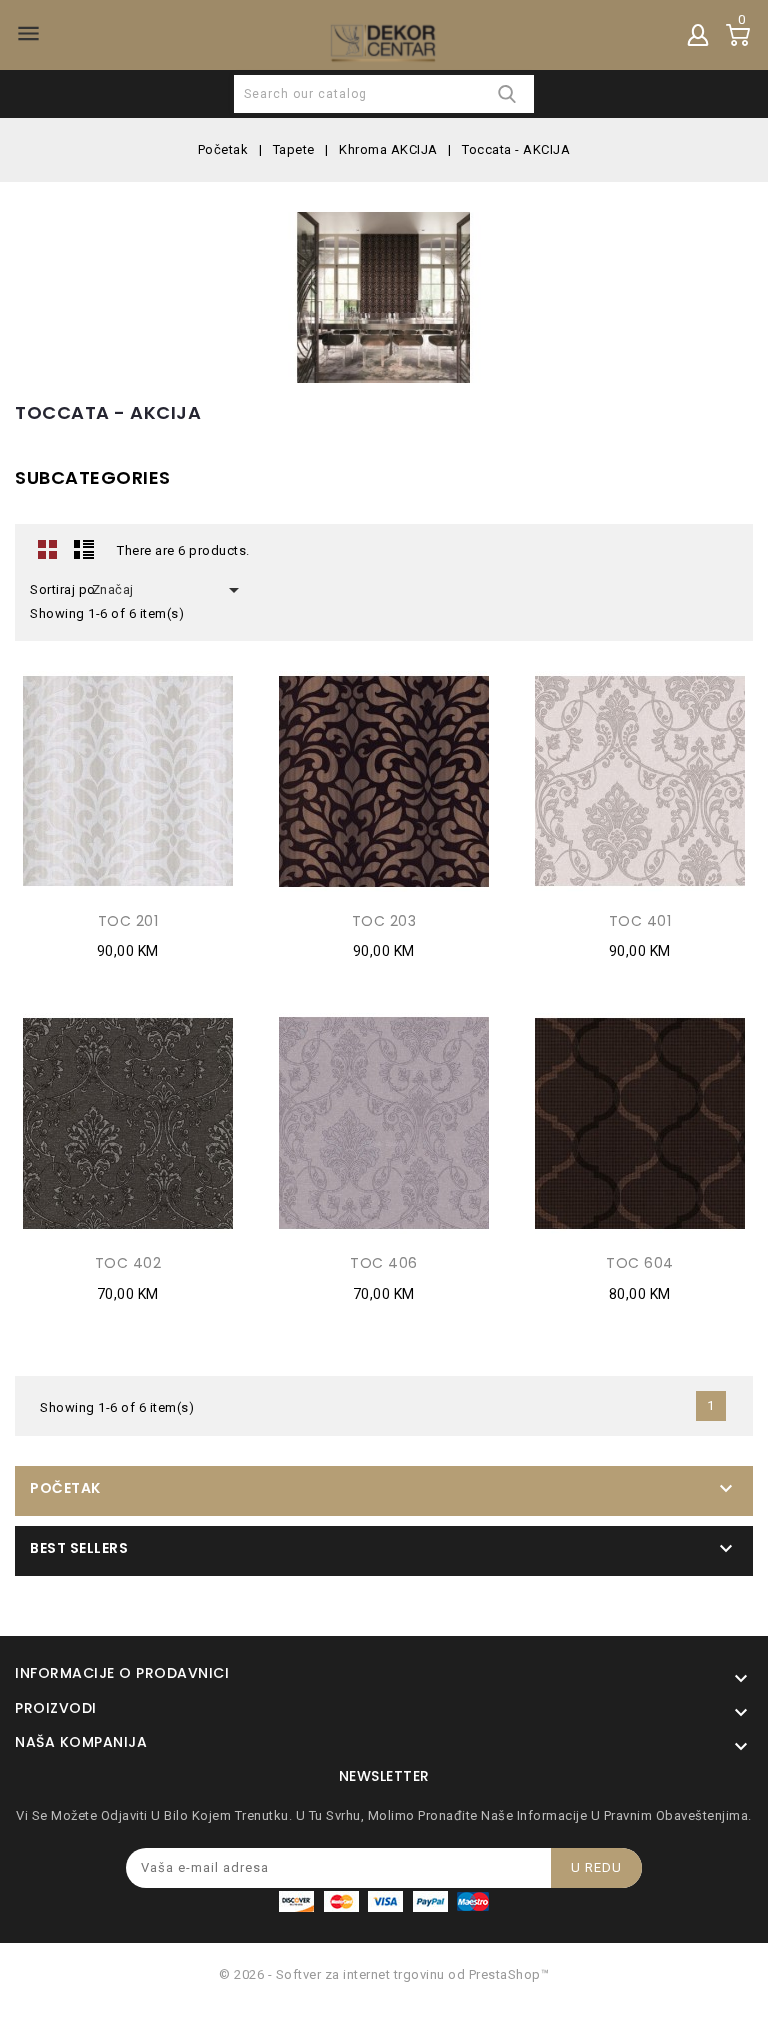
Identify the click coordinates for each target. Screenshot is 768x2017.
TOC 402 (128, 1263)
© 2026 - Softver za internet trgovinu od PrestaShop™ (384, 1974)
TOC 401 (640, 921)
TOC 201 (128, 921)
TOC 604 (640, 1263)
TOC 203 (384, 921)
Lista (84, 549)
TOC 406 (384, 1263)
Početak (65, 1488)
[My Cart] (738, 35)
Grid (48, 549)
